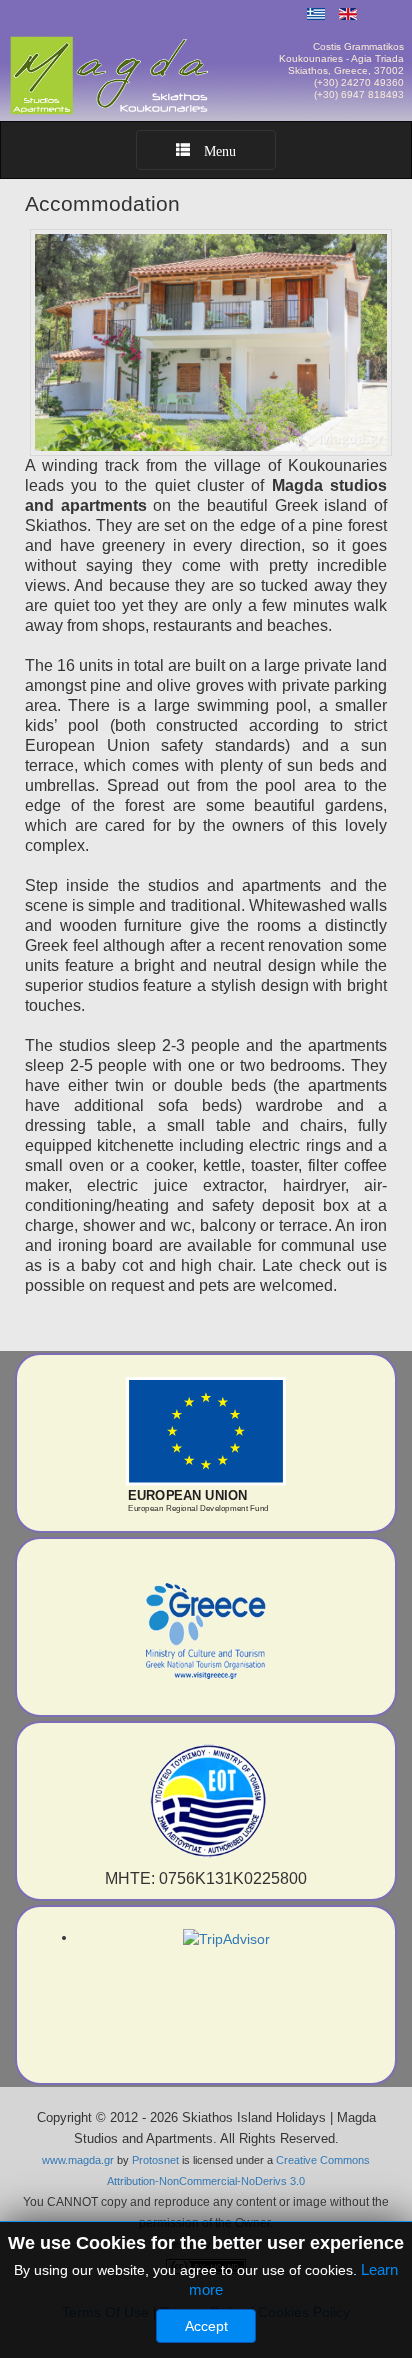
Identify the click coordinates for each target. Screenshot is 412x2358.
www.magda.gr (78, 2160)
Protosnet (155, 2160)
